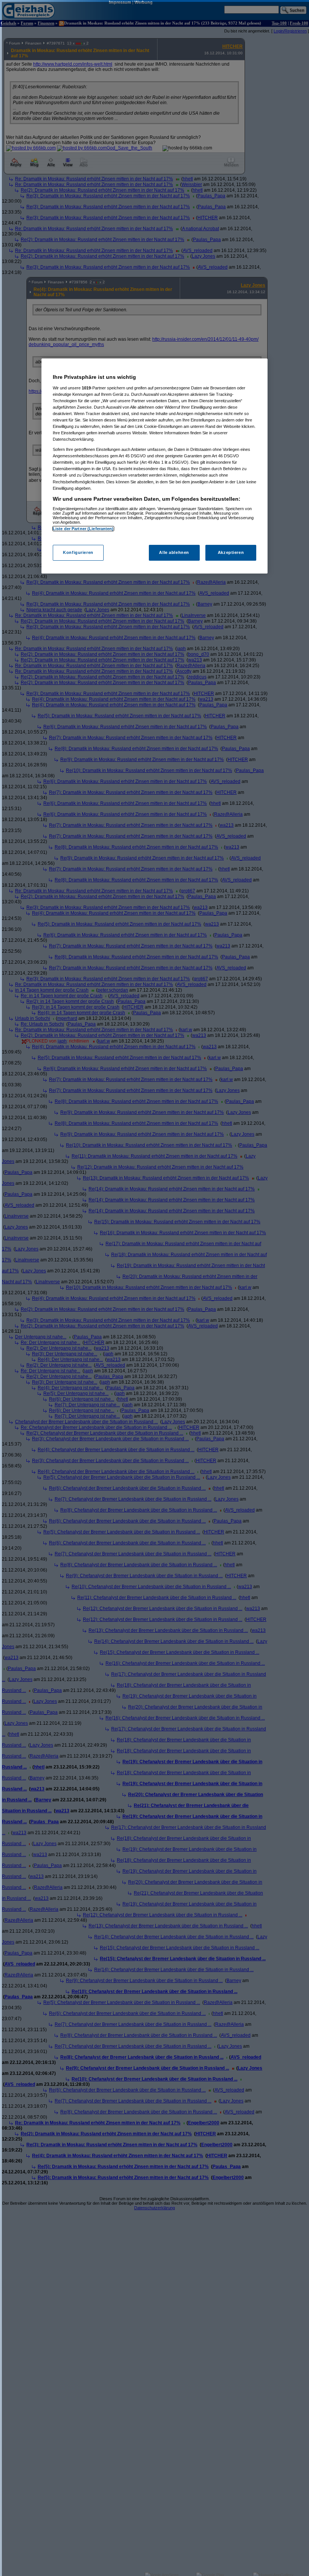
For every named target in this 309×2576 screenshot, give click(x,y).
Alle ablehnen (174, 552)
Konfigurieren (78, 552)
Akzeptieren (231, 552)
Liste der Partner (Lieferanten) (83, 529)
